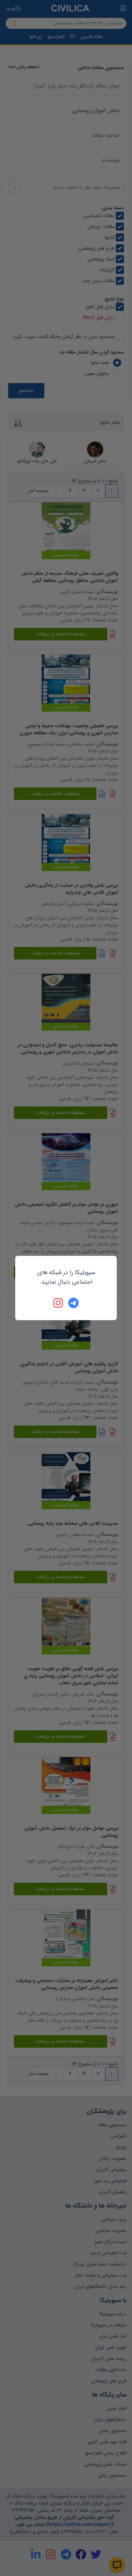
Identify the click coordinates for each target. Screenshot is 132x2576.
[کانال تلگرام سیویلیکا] (73, 1303)
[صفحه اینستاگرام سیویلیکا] (59, 1303)
